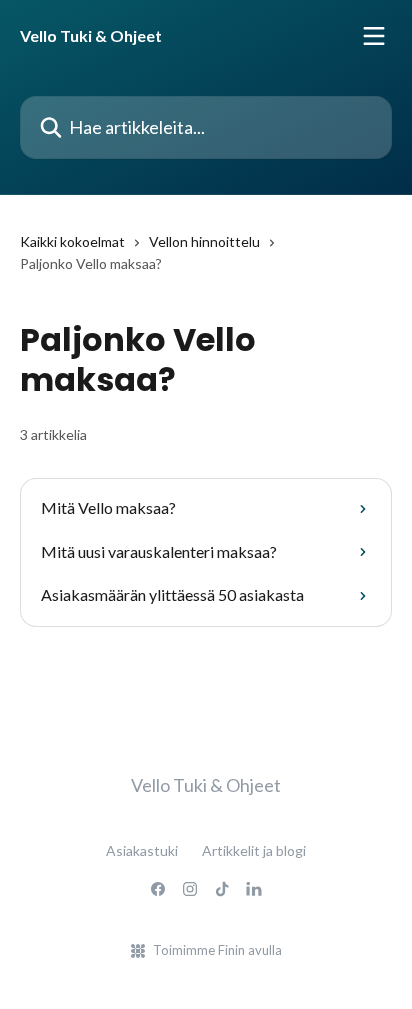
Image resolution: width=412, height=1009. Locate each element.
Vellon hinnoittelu (204, 241)
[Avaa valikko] (374, 36)
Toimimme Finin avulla (217, 950)
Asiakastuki (142, 850)
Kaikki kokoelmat (72, 241)
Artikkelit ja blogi (254, 850)
